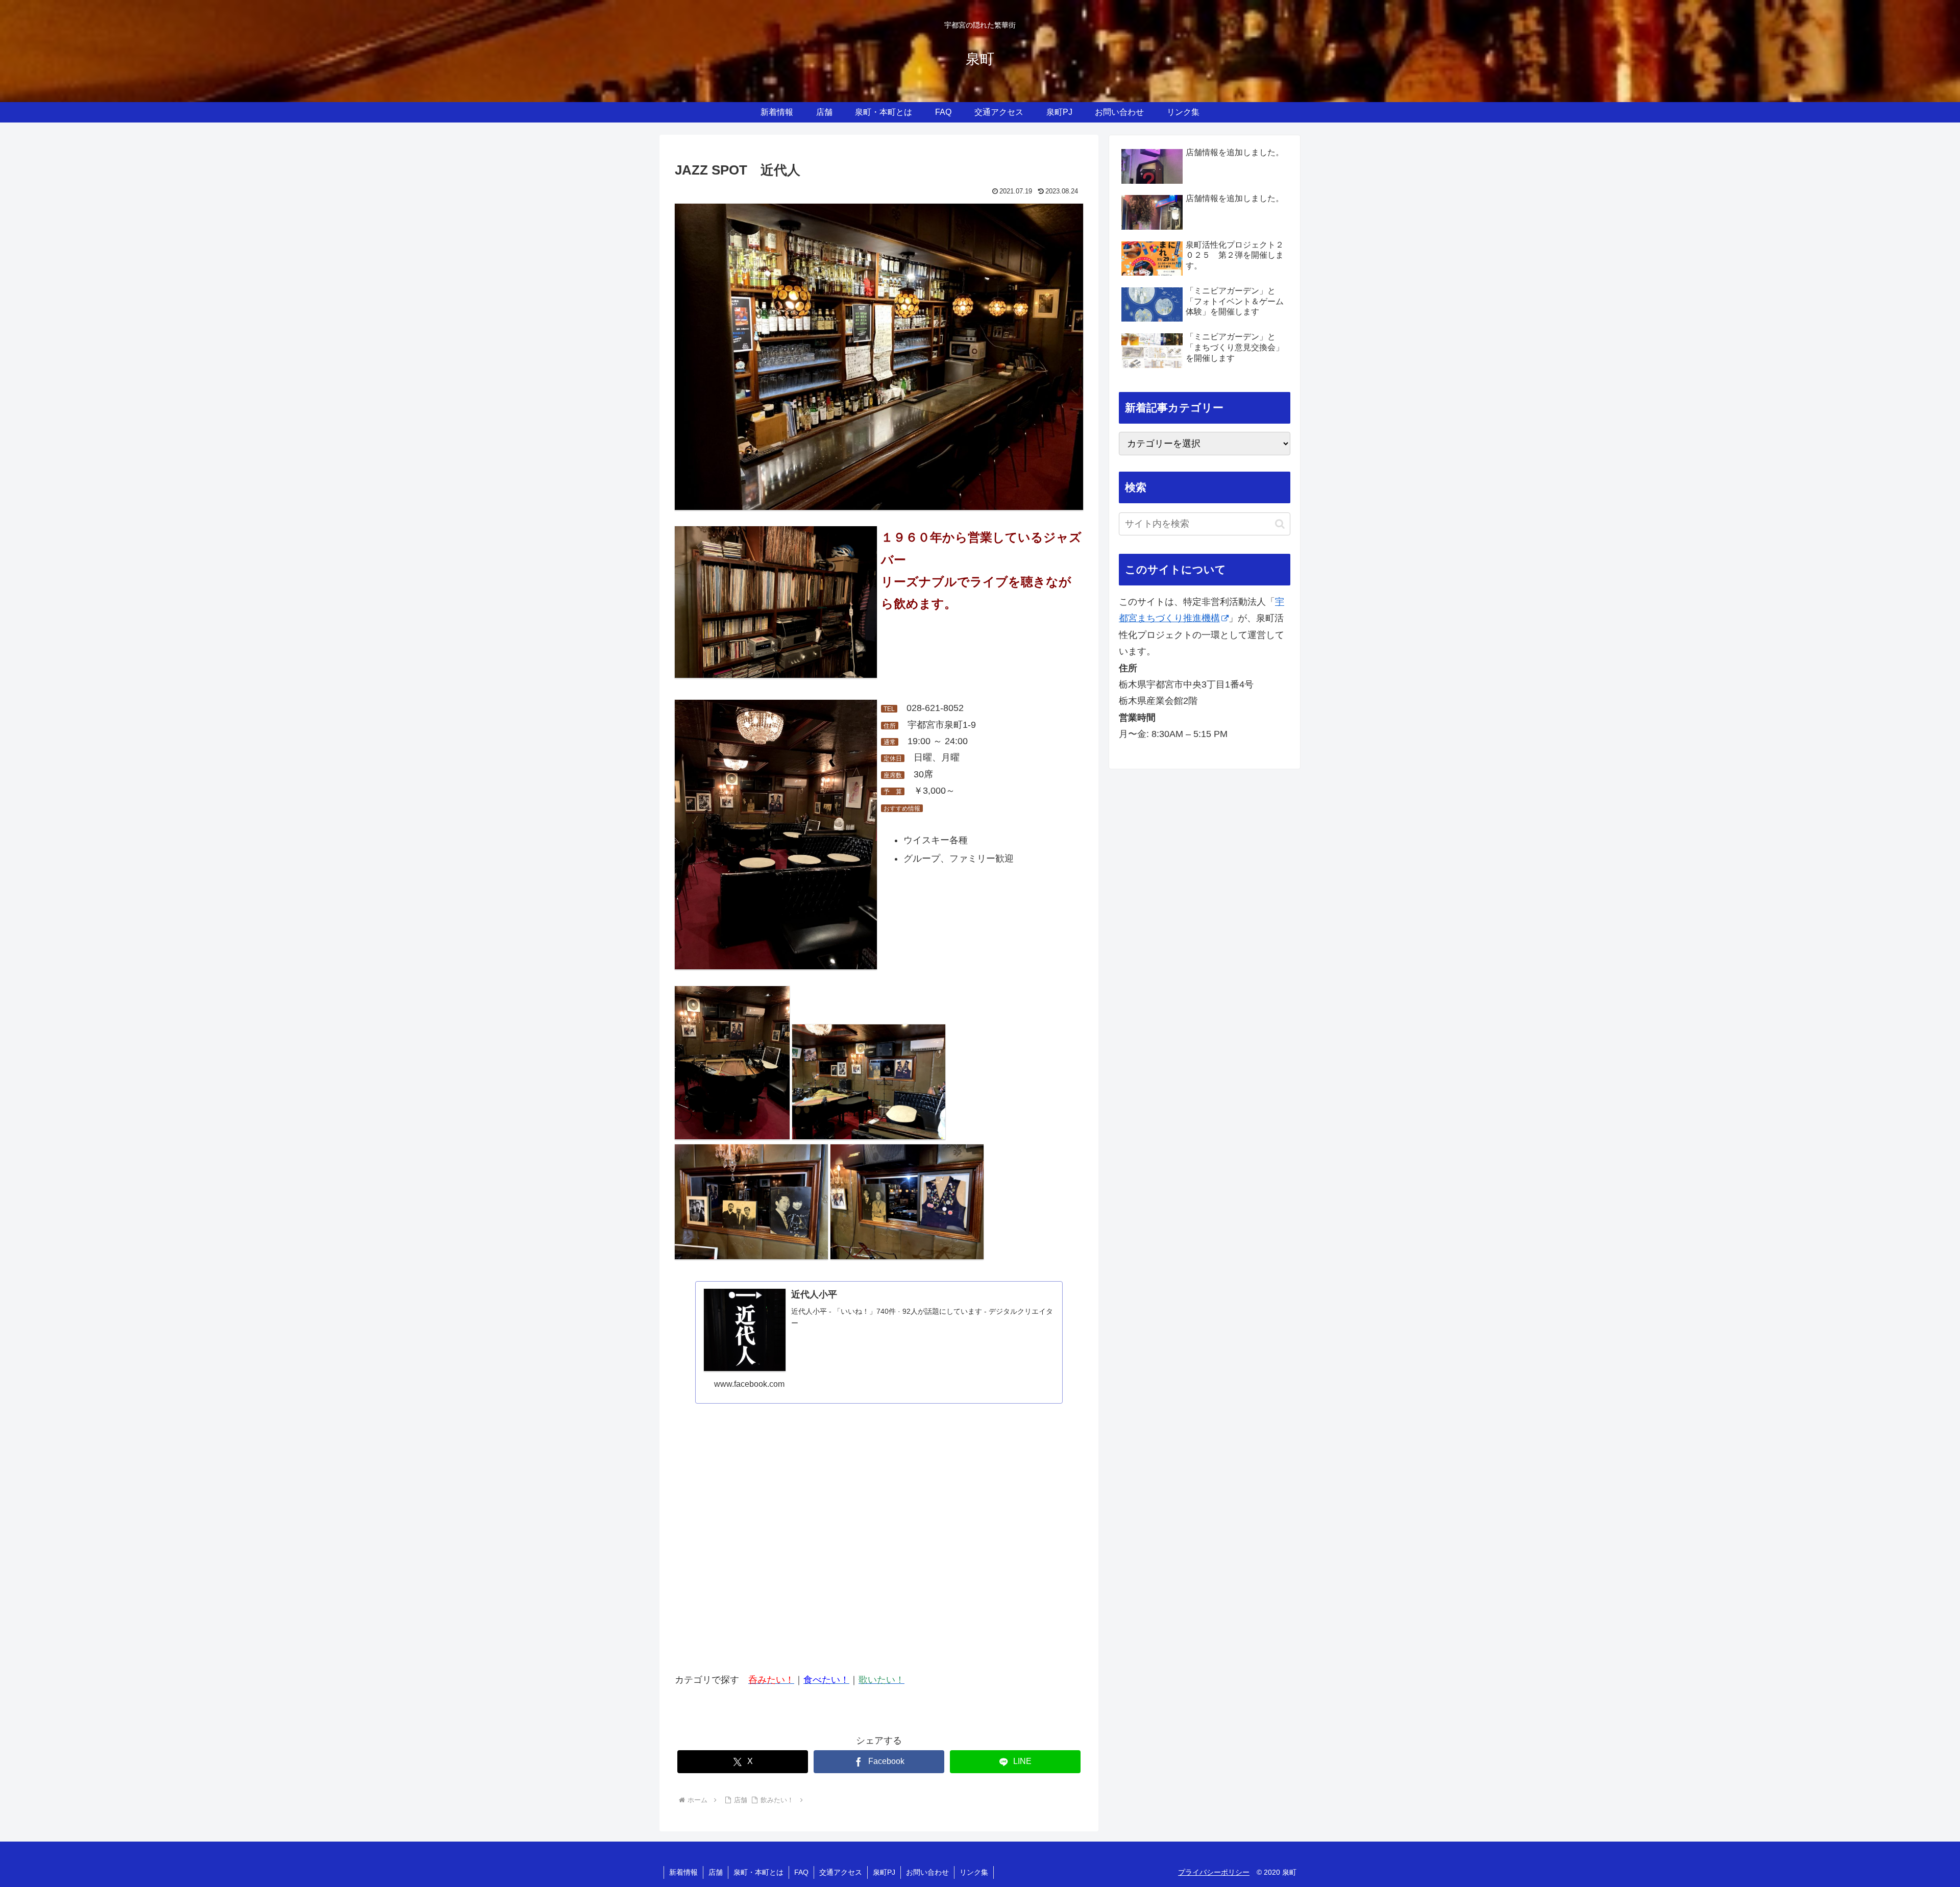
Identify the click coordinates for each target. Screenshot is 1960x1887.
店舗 (716, 1872)
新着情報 (683, 1872)
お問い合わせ (927, 1872)
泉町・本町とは (758, 1872)
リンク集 (974, 1872)
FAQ (801, 1872)
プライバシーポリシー (1214, 1872)
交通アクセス (841, 1872)
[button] (1280, 524)
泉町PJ (884, 1872)
